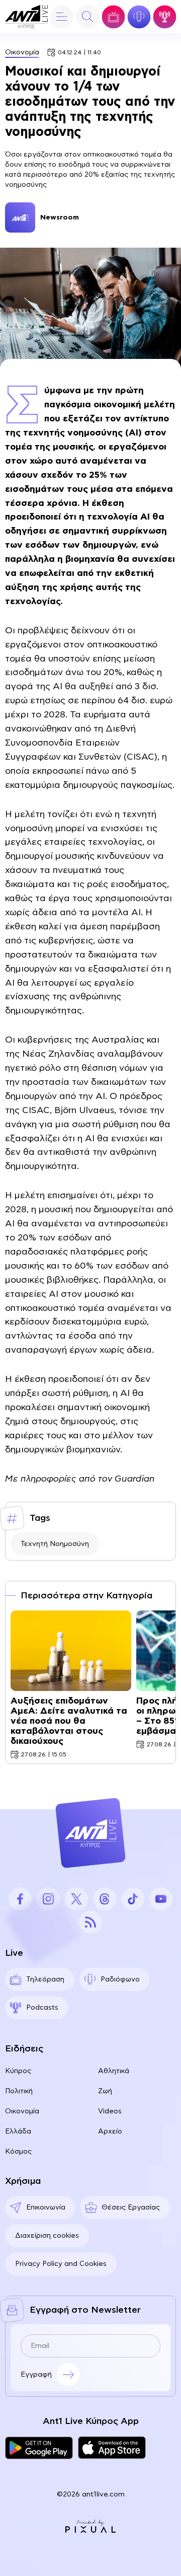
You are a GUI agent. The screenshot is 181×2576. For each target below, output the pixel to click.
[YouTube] (161, 1899)
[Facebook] (20, 1899)
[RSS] (90, 1922)
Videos (110, 2111)
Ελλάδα (18, 2131)
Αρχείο (110, 2131)
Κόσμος (18, 2152)
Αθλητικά (114, 2071)
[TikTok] (133, 1899)
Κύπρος (18, 2071)
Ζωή (105, 2091)
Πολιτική (19, 2091)
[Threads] (105, 1899)
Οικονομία (22, 52)
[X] (76, 1899)
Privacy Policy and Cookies (61, 2264)
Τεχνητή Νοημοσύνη (55, 1544)
